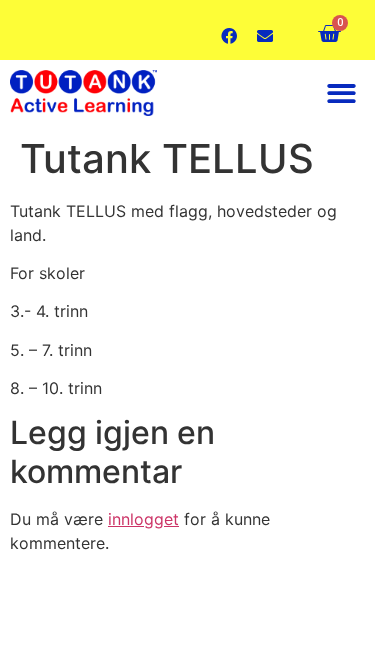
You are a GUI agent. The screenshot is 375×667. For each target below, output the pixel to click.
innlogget (143, 519)
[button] (342, 93)
